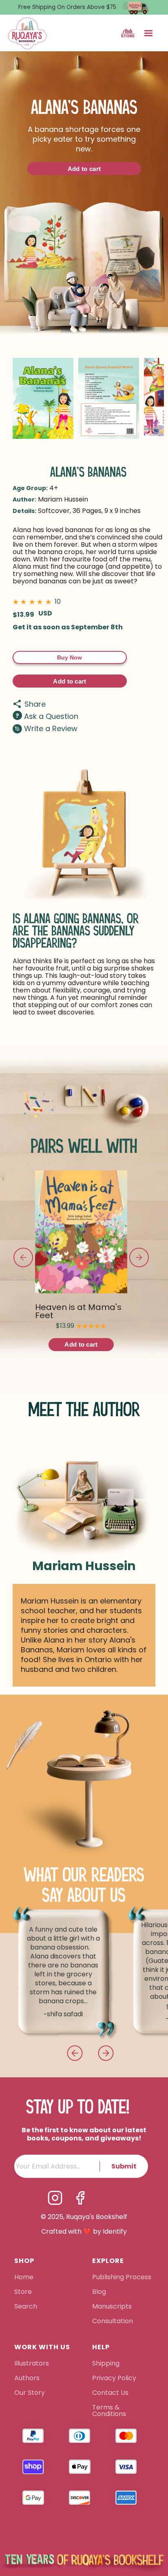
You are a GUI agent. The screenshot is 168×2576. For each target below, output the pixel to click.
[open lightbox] (43, 398)
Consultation (113, 2322)
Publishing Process (122, 2278)
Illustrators (32, 2364)
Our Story (30, 2393)
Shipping (106, 2364)
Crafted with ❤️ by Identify (84, 2232)
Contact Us (110, 2393)
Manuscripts (112, 2307)
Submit (124, 2166)
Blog (99, 2292)
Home (24, 2278)
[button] (148, 33)
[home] (27, 33)
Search (26, 2307)
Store (23, 2292)
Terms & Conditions (109, 2411)
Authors (27, 2379)
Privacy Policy (115, 2379)
